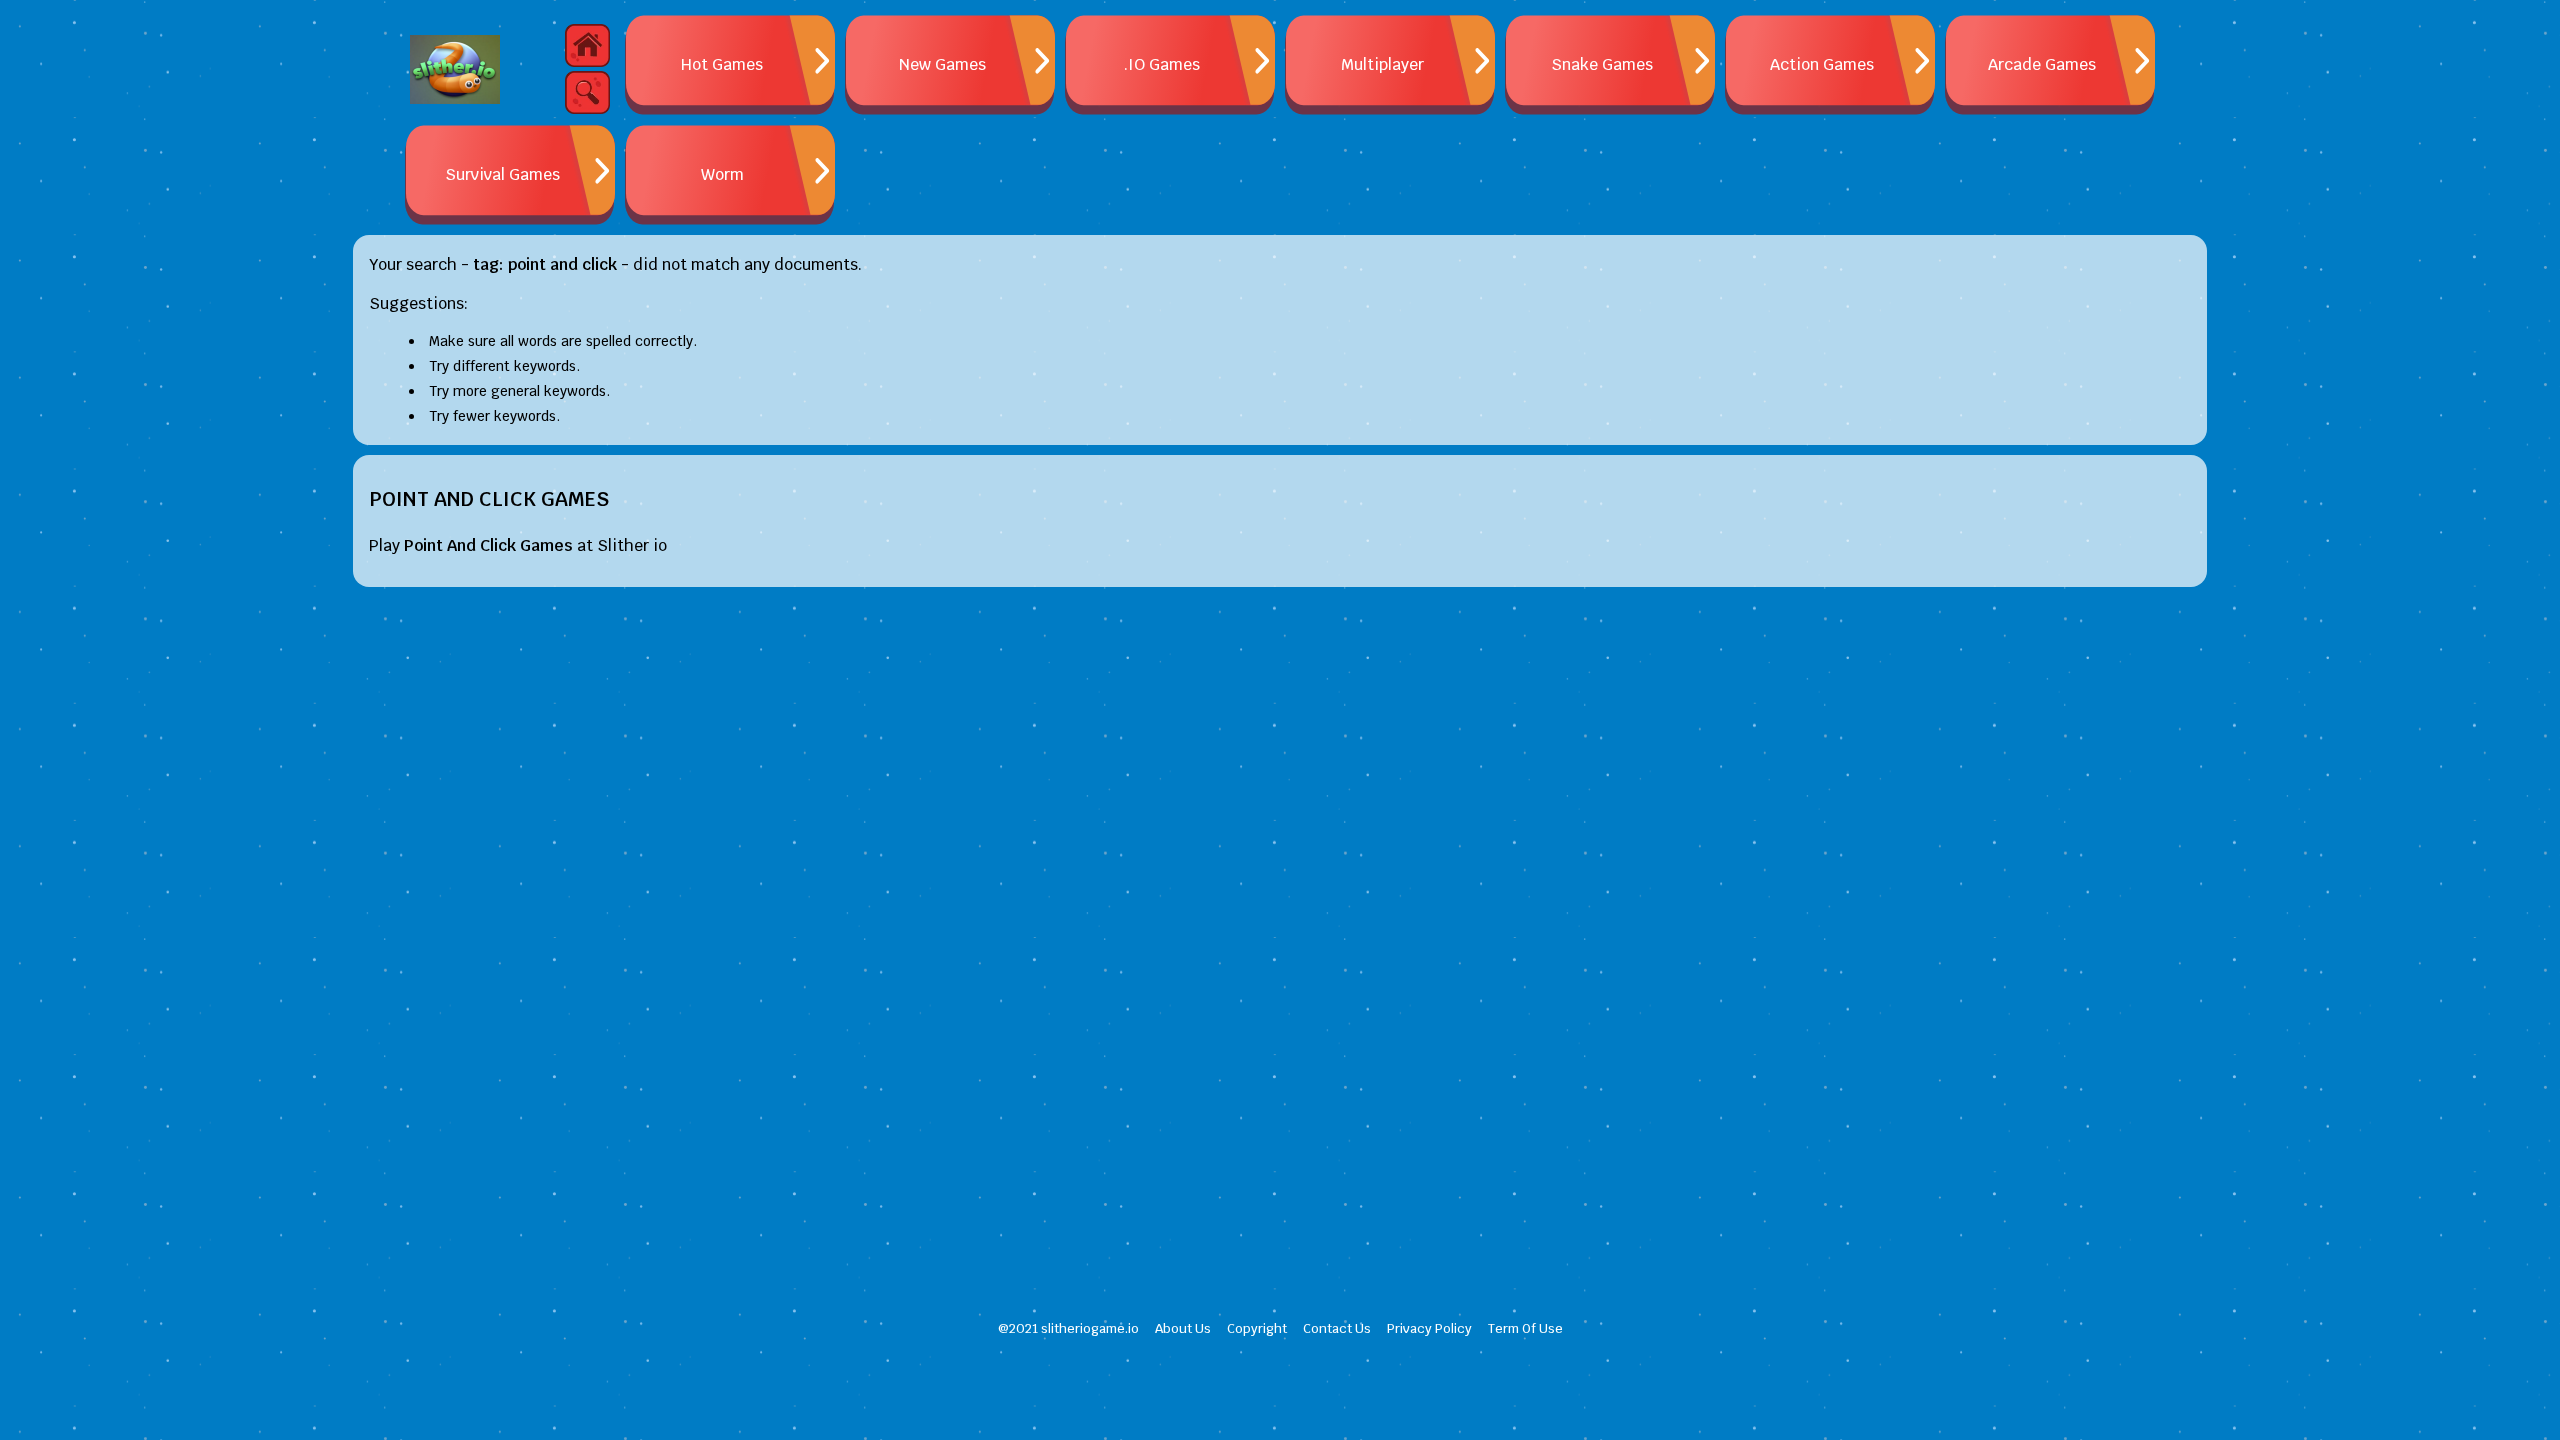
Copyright (1257, 1328)
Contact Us (1337, 1328)
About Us (1183, 1328)
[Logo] (455, 70)
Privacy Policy (1429, 1328)
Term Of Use (1525, 1328)
